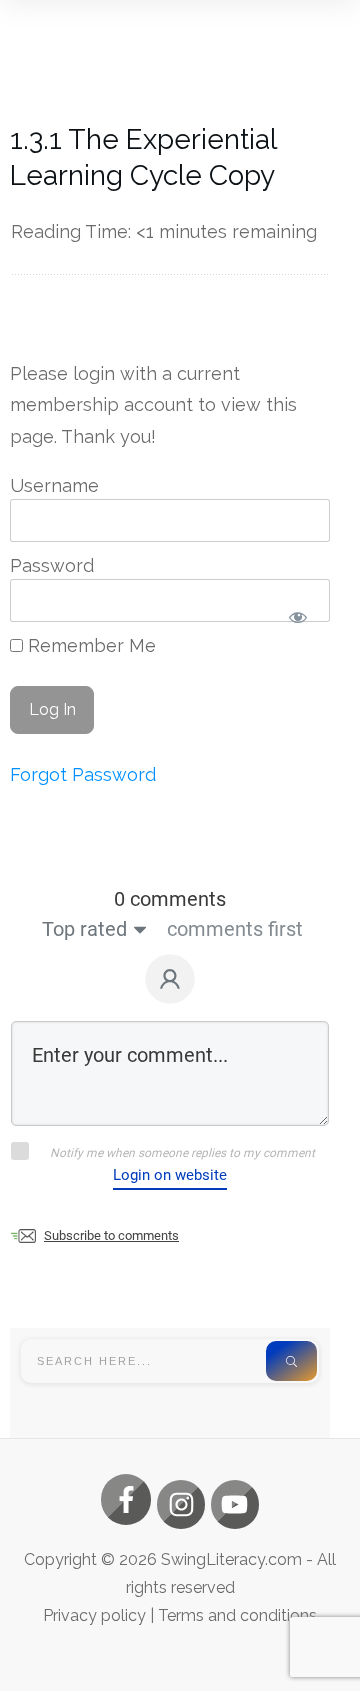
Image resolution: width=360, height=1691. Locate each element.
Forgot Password (83, 774)
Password (52, 565)
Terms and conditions (237, 1615)
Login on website (170, 1175)
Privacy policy (94, 1615)
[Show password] (297, 616)
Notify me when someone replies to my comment (182, 1153)
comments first (235, 929)
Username (54, 485)
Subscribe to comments (111, 1235)
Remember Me (89, 645)
